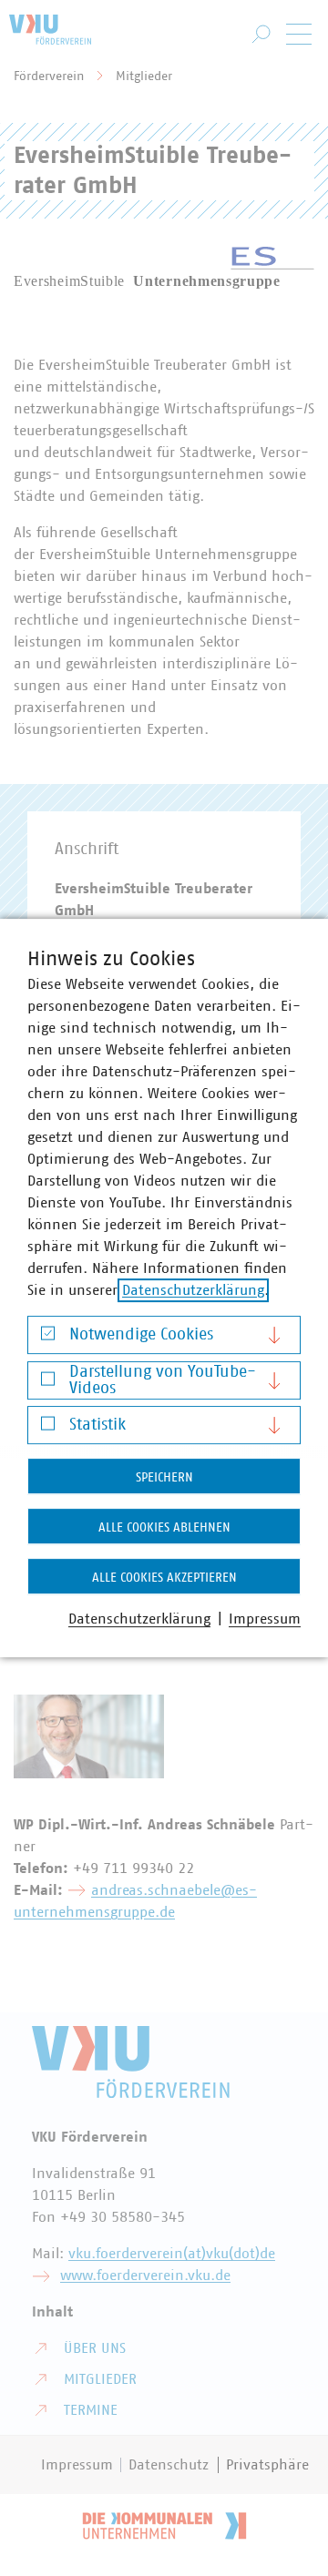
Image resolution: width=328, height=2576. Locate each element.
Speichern (164, 1478)
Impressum (265, 1619)
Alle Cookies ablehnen (164, 1528)
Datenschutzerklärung (193, 1290)
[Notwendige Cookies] (48, 1338)
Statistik (97, 1425)
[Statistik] (48, 1428)
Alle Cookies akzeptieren (164, 1578)
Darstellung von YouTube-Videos (163, 1380)
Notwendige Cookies (141, 1335)
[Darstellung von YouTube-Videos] (48, 1383)
